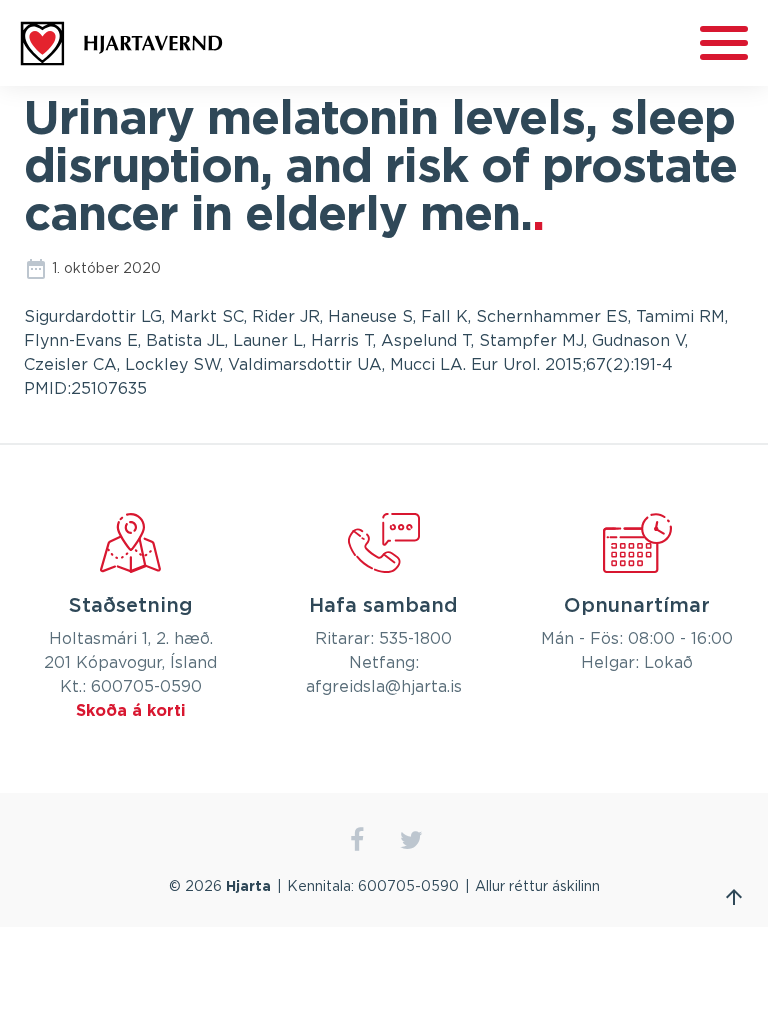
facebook (356, 840)
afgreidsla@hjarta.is (384, 687)
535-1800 (415, 639)
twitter (411, 840)
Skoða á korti (131, 711)
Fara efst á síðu (734, 897)
